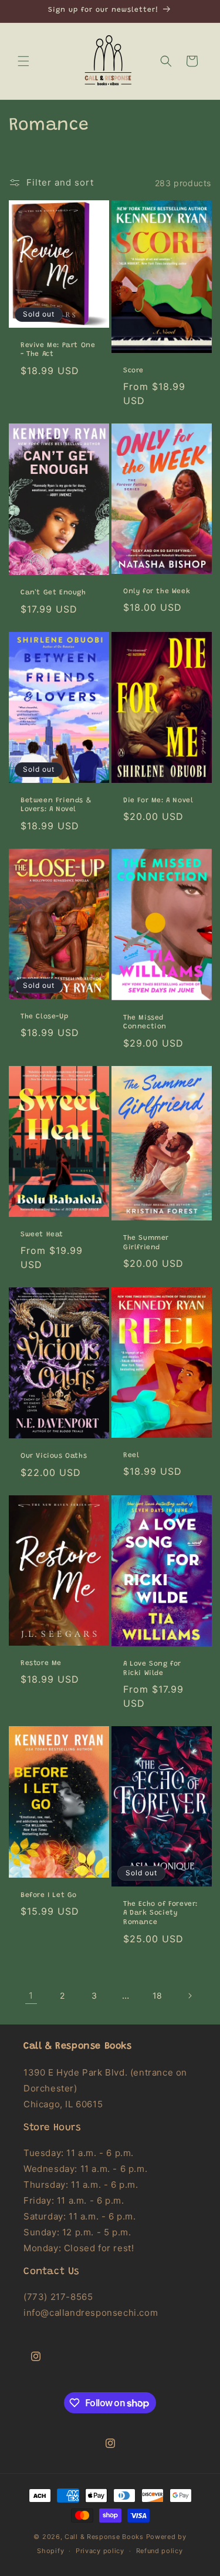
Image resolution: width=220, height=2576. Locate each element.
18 (158, 1995)
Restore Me (41, 1663)
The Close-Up (44, 1017)
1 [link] (31, 1995)
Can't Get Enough (53, 593)
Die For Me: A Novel (158, 801)
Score (133, 371)
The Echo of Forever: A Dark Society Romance (160, 1913)
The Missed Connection (145, 1023)
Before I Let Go (49, 1895)
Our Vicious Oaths (54, 1456)
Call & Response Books (104, 2537)
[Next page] (189, 1996)
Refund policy (160, 2551)
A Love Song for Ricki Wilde (152, 1669)
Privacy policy (100, 2551)
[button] (23, 61)
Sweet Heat (42, 1234)
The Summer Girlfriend (146, 1243)
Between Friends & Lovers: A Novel (56, 805)
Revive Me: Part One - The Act (58, 350)
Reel (131, 1455)
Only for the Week (157, 591)
